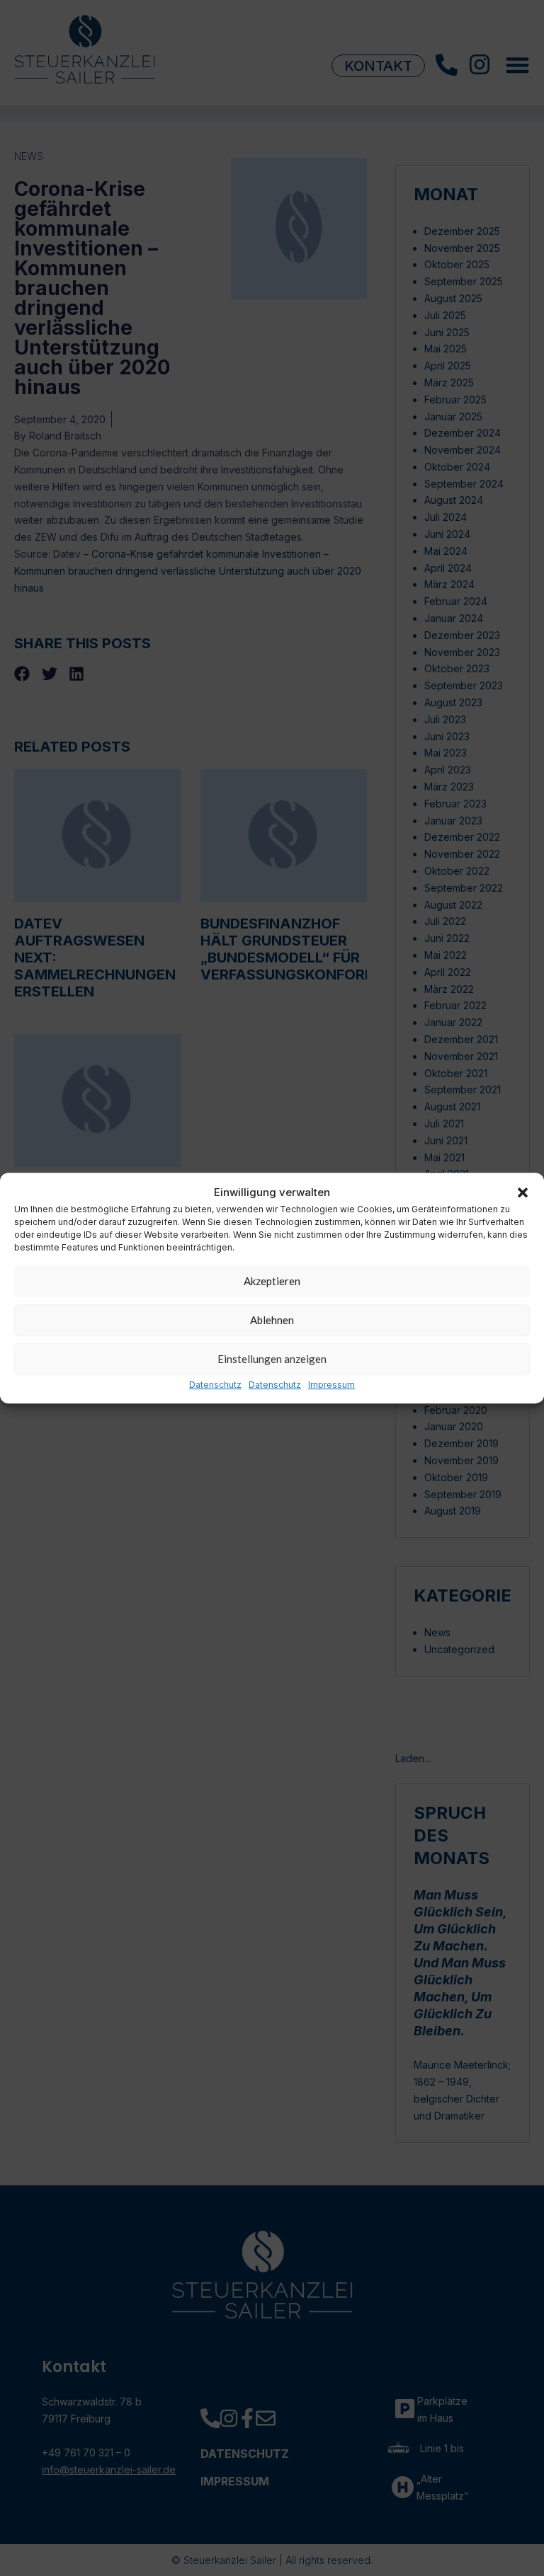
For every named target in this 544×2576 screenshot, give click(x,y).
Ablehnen (272, 1321)
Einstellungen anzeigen (272, 1359)
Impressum (331, 1385)
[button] (523, 1192)
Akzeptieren (272, 1282)
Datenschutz (215, 1385)
